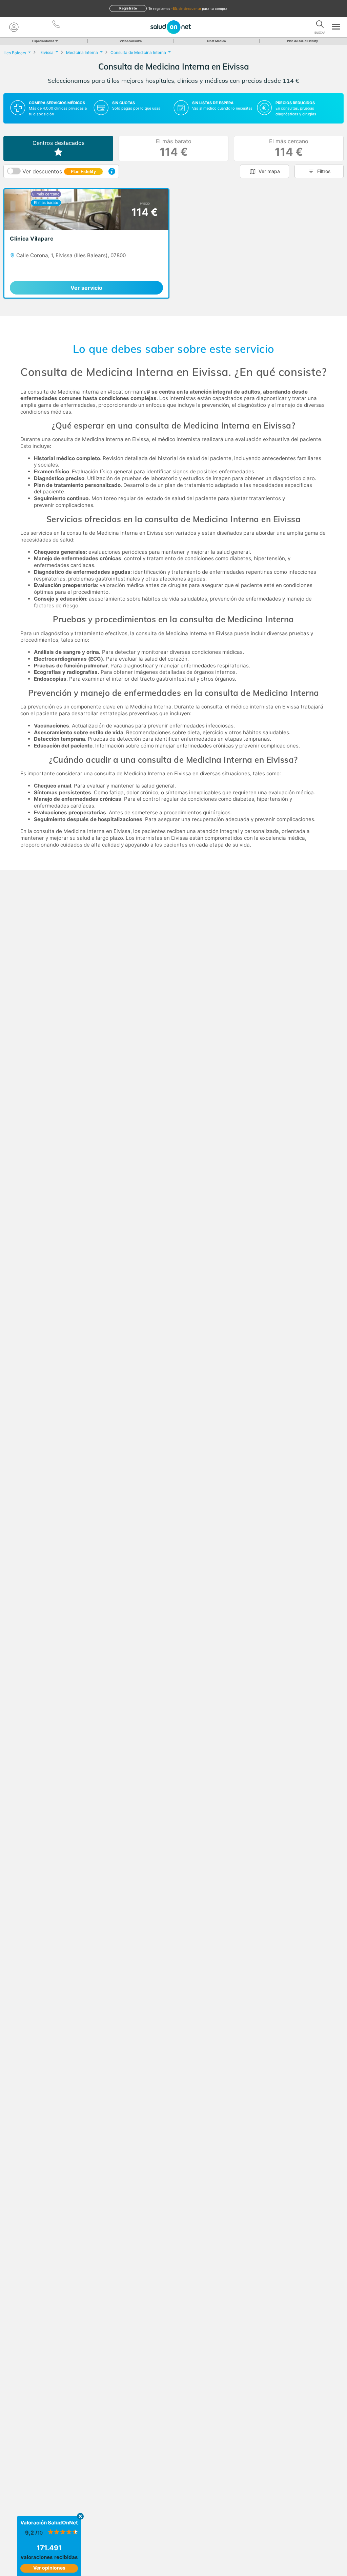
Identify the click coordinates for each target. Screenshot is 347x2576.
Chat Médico (217, 41)
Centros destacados (58, 143)
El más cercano (289, 148)
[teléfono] (57, 25)
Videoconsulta (131, 41)
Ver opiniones (49, 2568)
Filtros (324, 171)
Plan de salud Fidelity (302, 41)
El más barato (174, 148)
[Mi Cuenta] (14, 27)
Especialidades (43, 41)
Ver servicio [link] (86, 288)
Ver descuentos (59, 171)
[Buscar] (320, 25)
